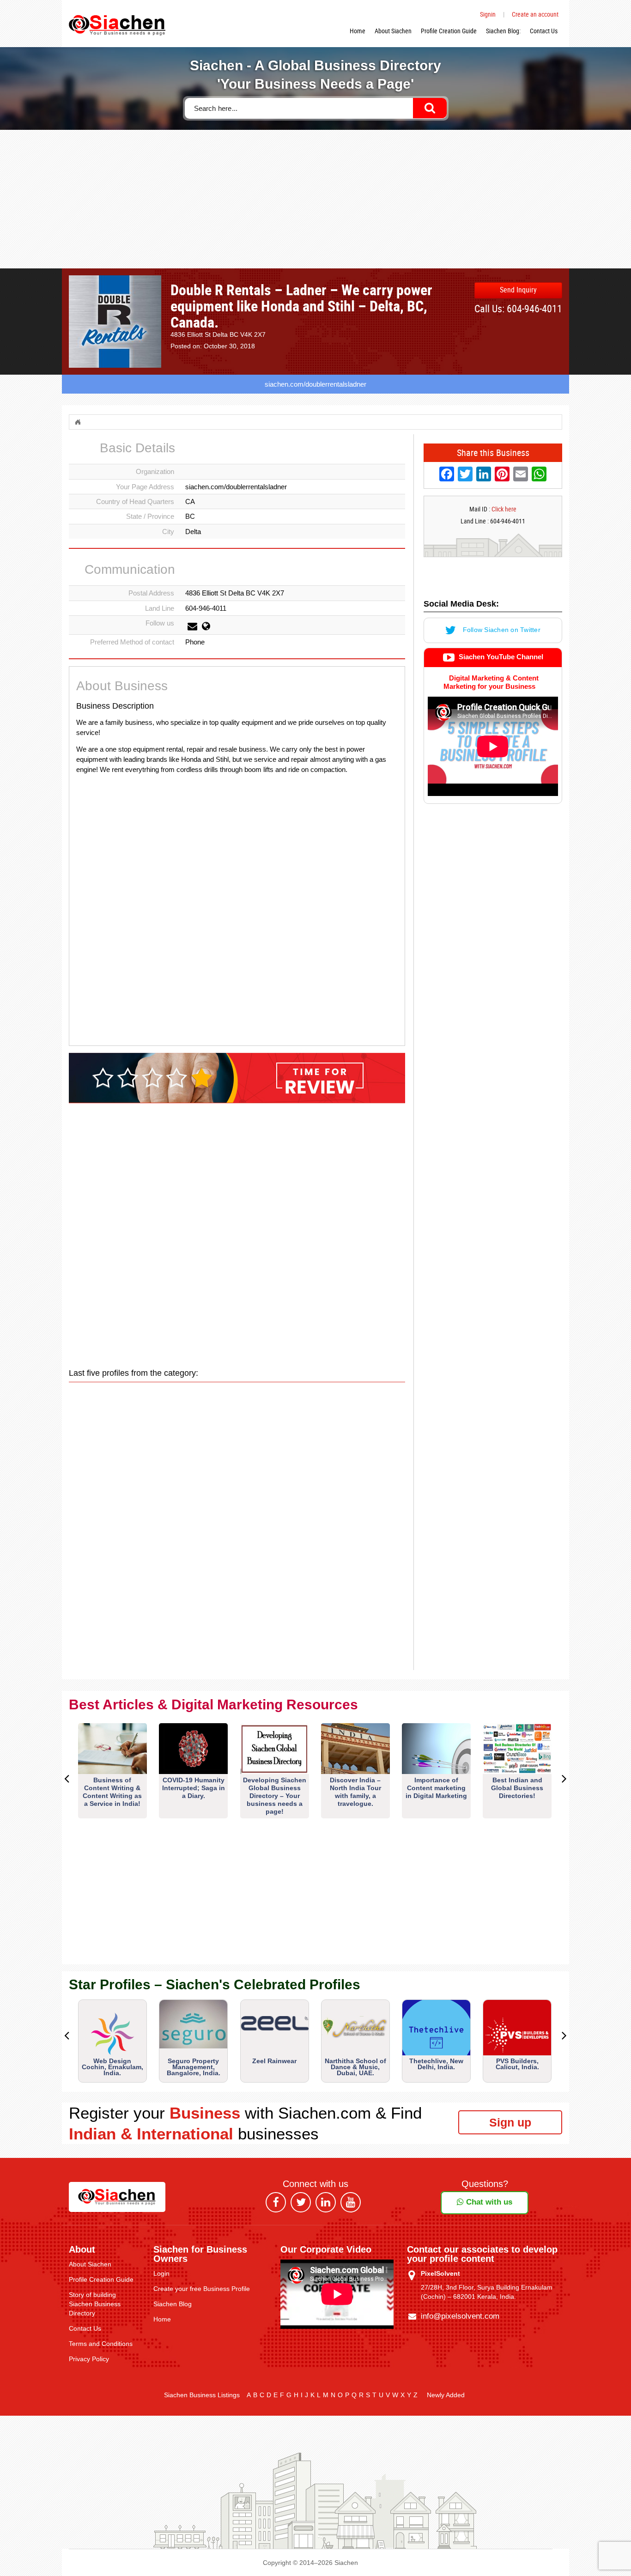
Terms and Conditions (101, 2344)
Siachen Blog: (503, 31)
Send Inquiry (518, 290)
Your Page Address (145, 487)
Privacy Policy (89, 2359)
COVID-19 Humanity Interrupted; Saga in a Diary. (194, 1788)
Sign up (510, 2122)
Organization (155, 471)
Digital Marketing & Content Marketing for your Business (491, 682)
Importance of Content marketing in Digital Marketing (436, 1788)
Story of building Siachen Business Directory (95, 2304)
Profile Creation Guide (449, 31)
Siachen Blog (173, 2304)
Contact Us (544, 31)
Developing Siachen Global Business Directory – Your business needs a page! (275, 1796)
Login (161, 2273)
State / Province (150, 516)
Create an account (535, 14)
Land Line (160, 608)
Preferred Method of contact (132, 642)
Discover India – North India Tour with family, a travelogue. (355, 1792)
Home (358, 31)
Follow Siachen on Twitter (501, 630)
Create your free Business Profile (202, 2289)
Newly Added (446, 2395)
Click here (504, 509)
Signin (488, 14)
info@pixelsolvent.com (460, 2316)
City (168, 532)
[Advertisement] (315, 199)
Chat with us (488, 2202)
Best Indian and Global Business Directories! (517, 1788)
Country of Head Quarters (135, 501)
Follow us (160, 623)
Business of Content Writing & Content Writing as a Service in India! (112, 1792)
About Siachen (393, 31)
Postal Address (151, 593)
